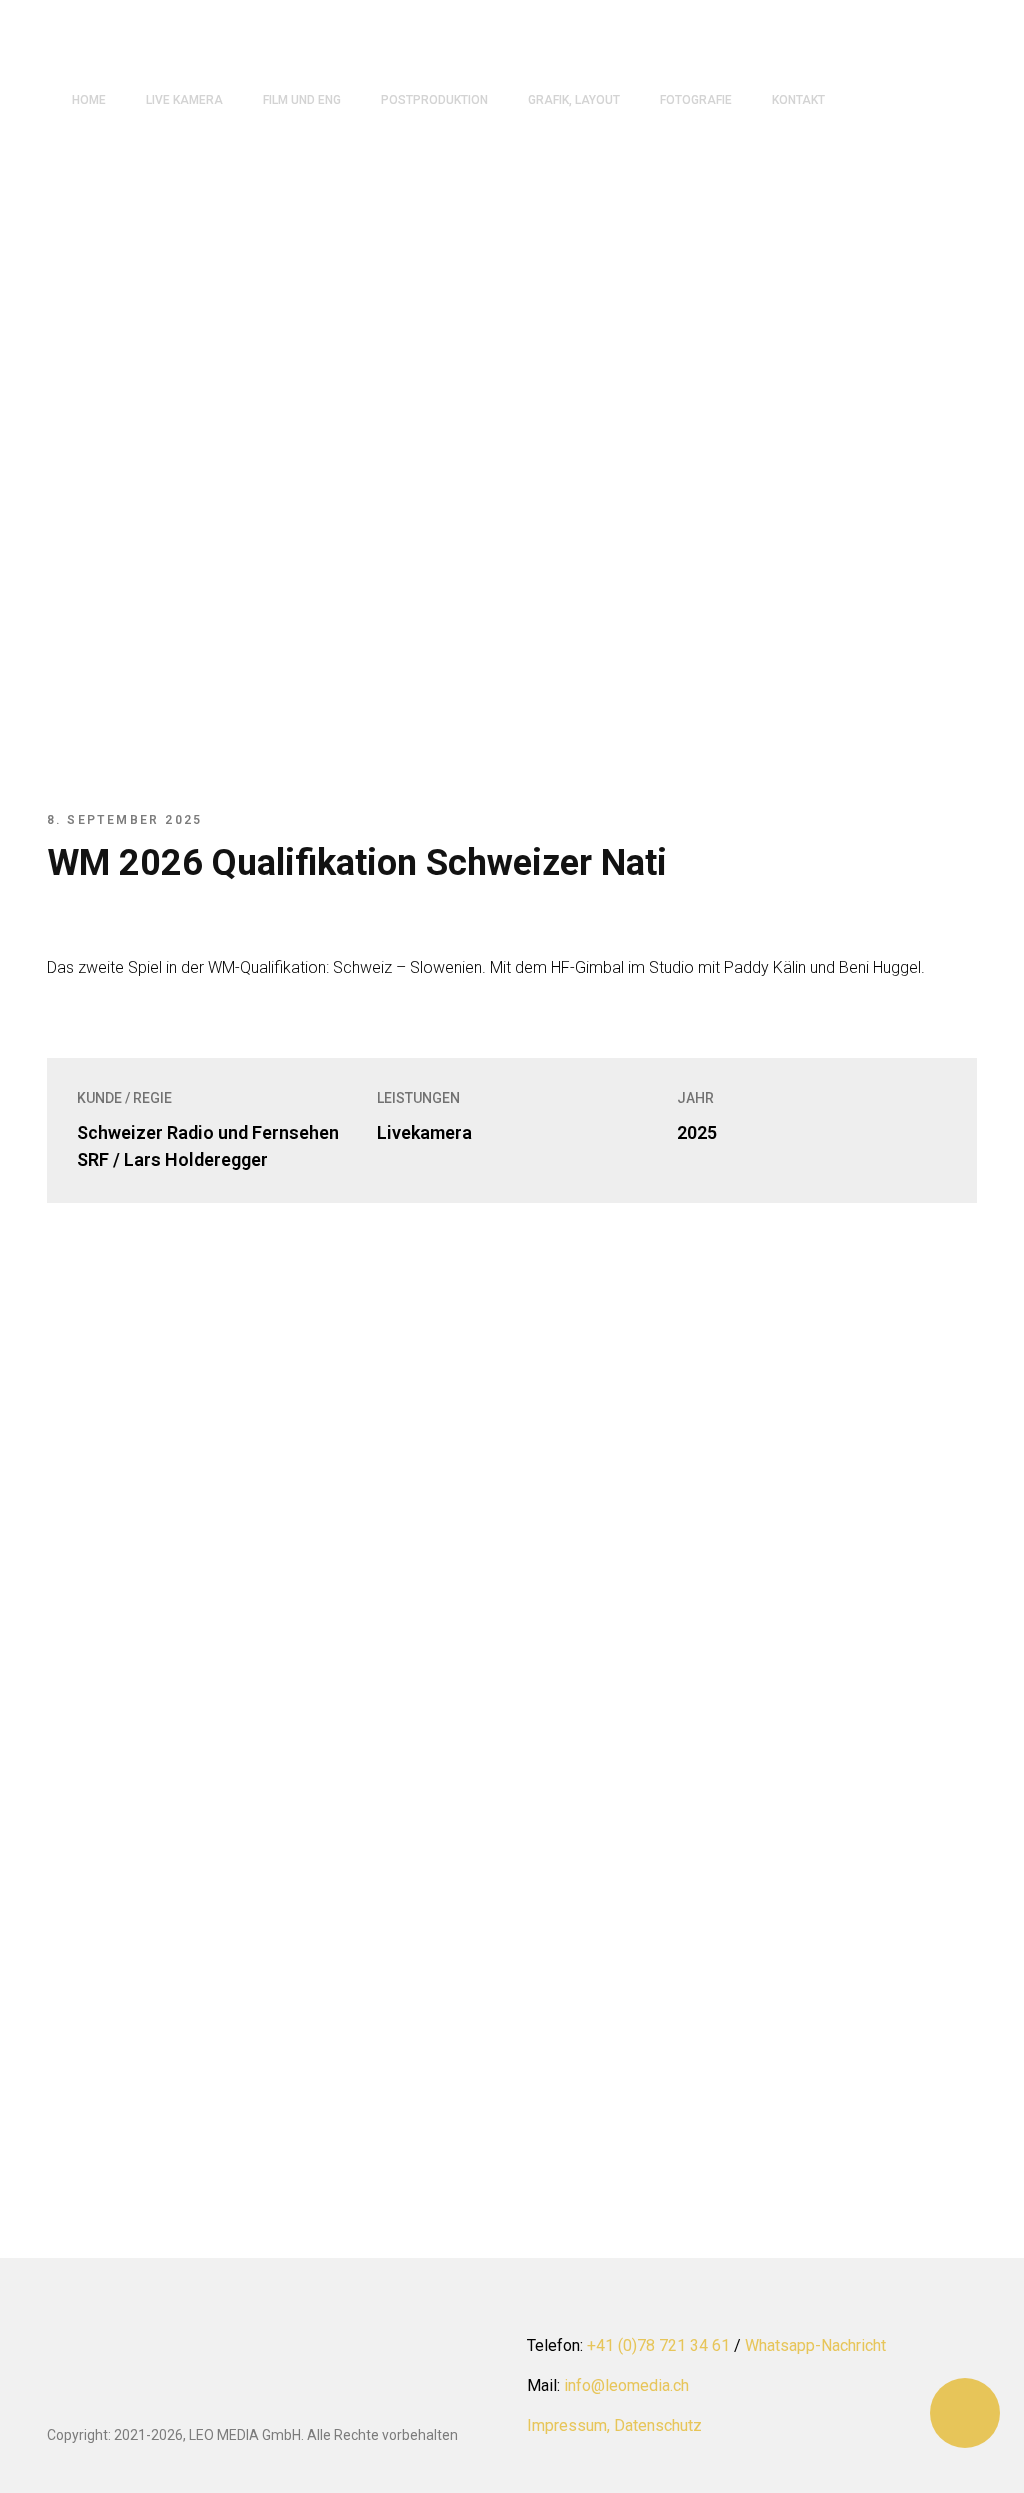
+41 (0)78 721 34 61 (658, 2345)
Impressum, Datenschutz (614, 2425)
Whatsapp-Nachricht (815, 2345)
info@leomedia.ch (626, 2385)
